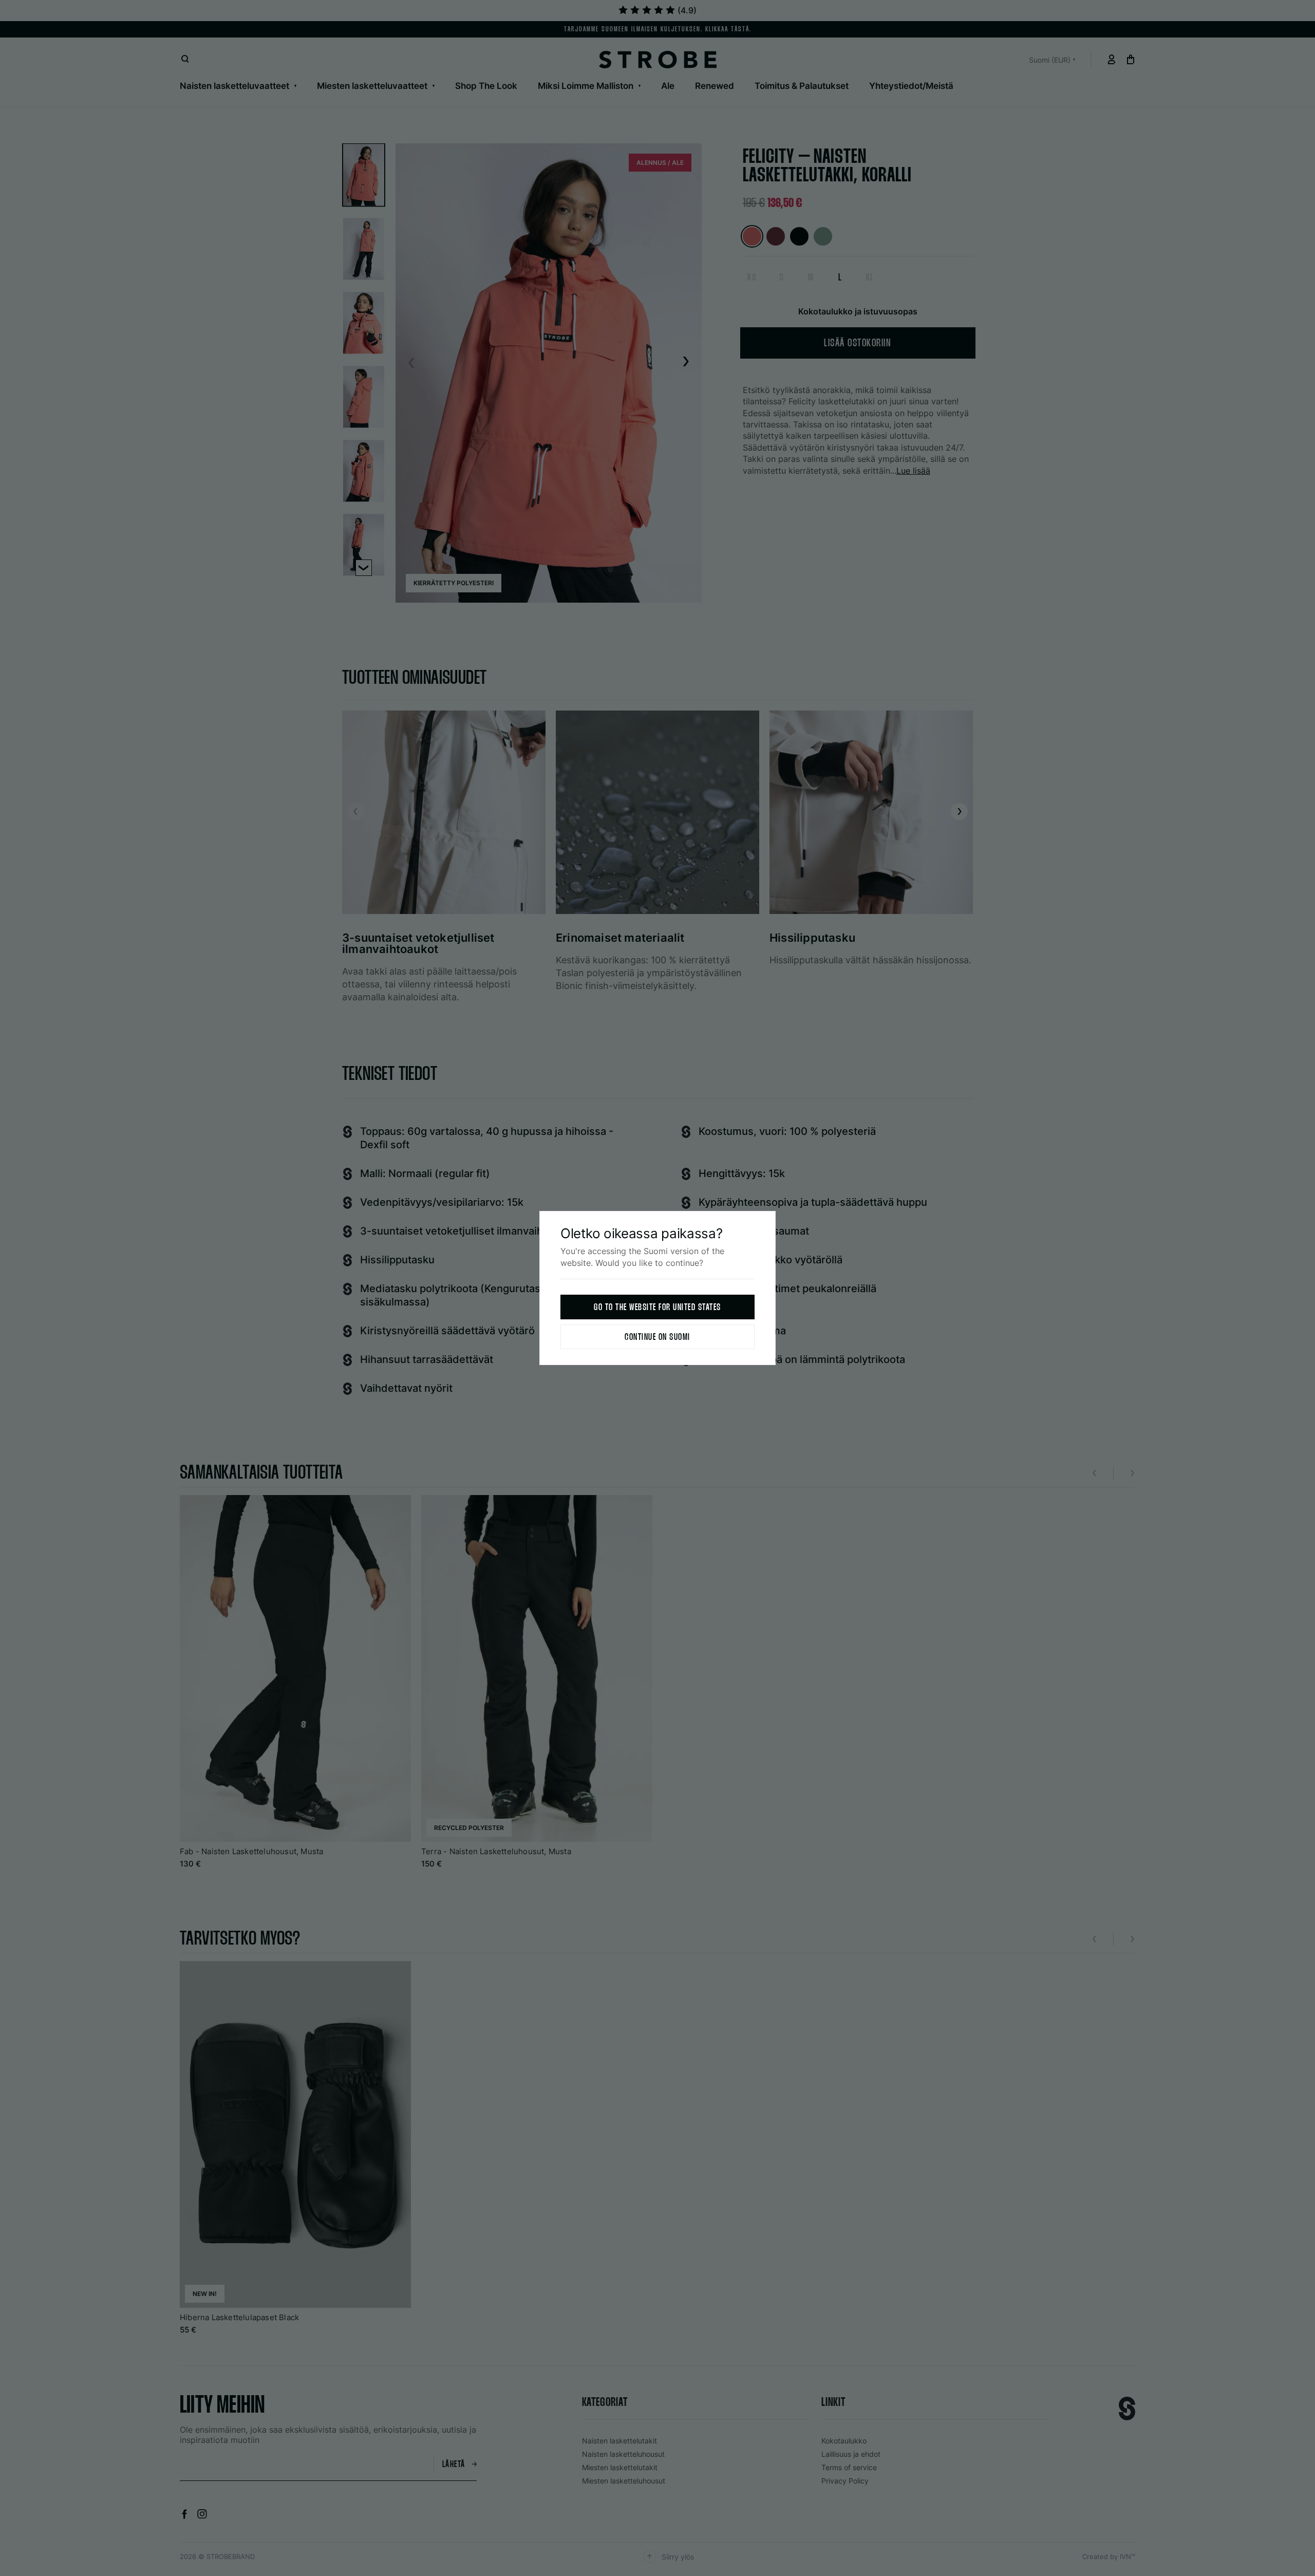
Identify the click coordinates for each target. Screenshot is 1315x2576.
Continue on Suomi (657, 1338)
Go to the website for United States (657, 1308)
